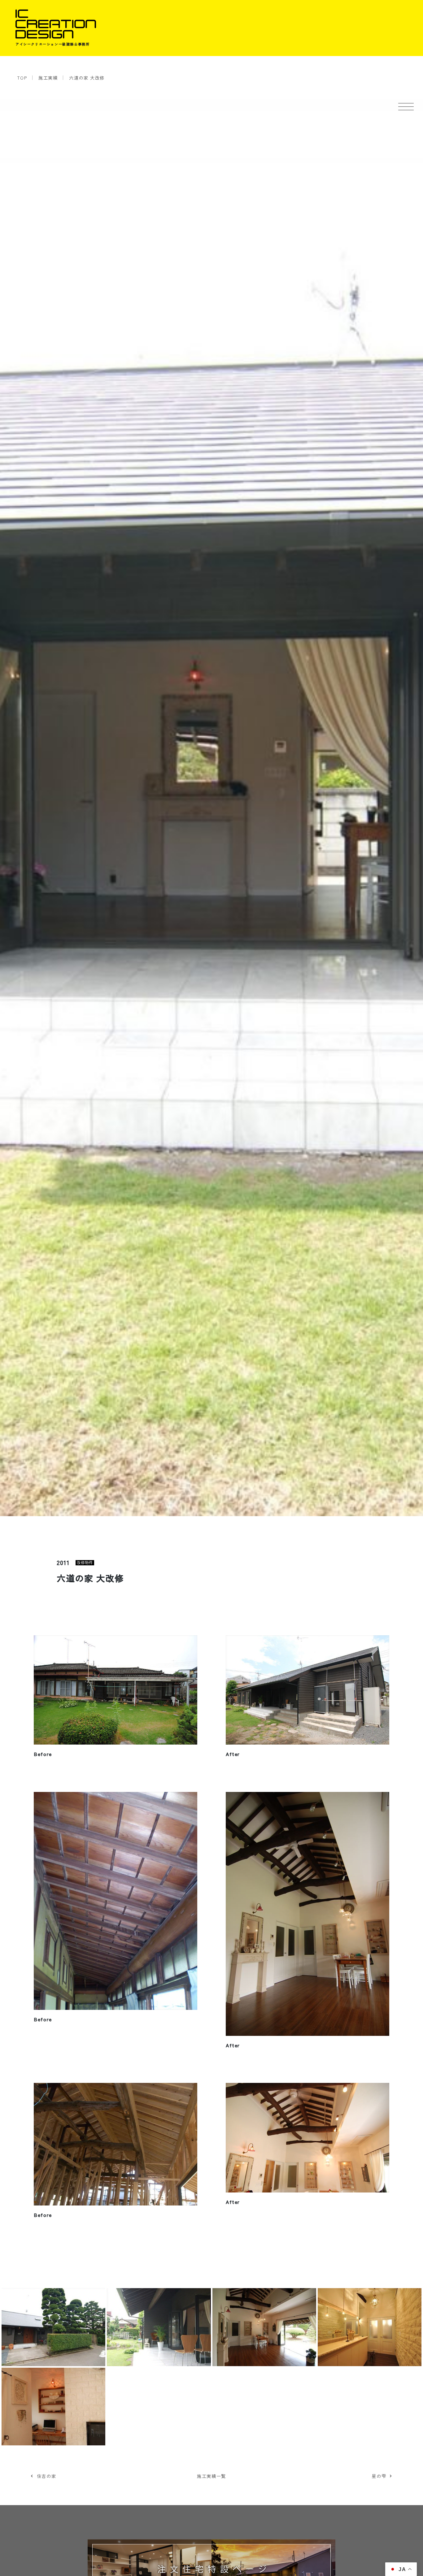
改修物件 (85, 1563)
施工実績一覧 (211, 2476)
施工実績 (48, 78)
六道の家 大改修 (87, 78)
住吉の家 (46, 2476)
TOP (22, 78)
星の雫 (379, 2476)
